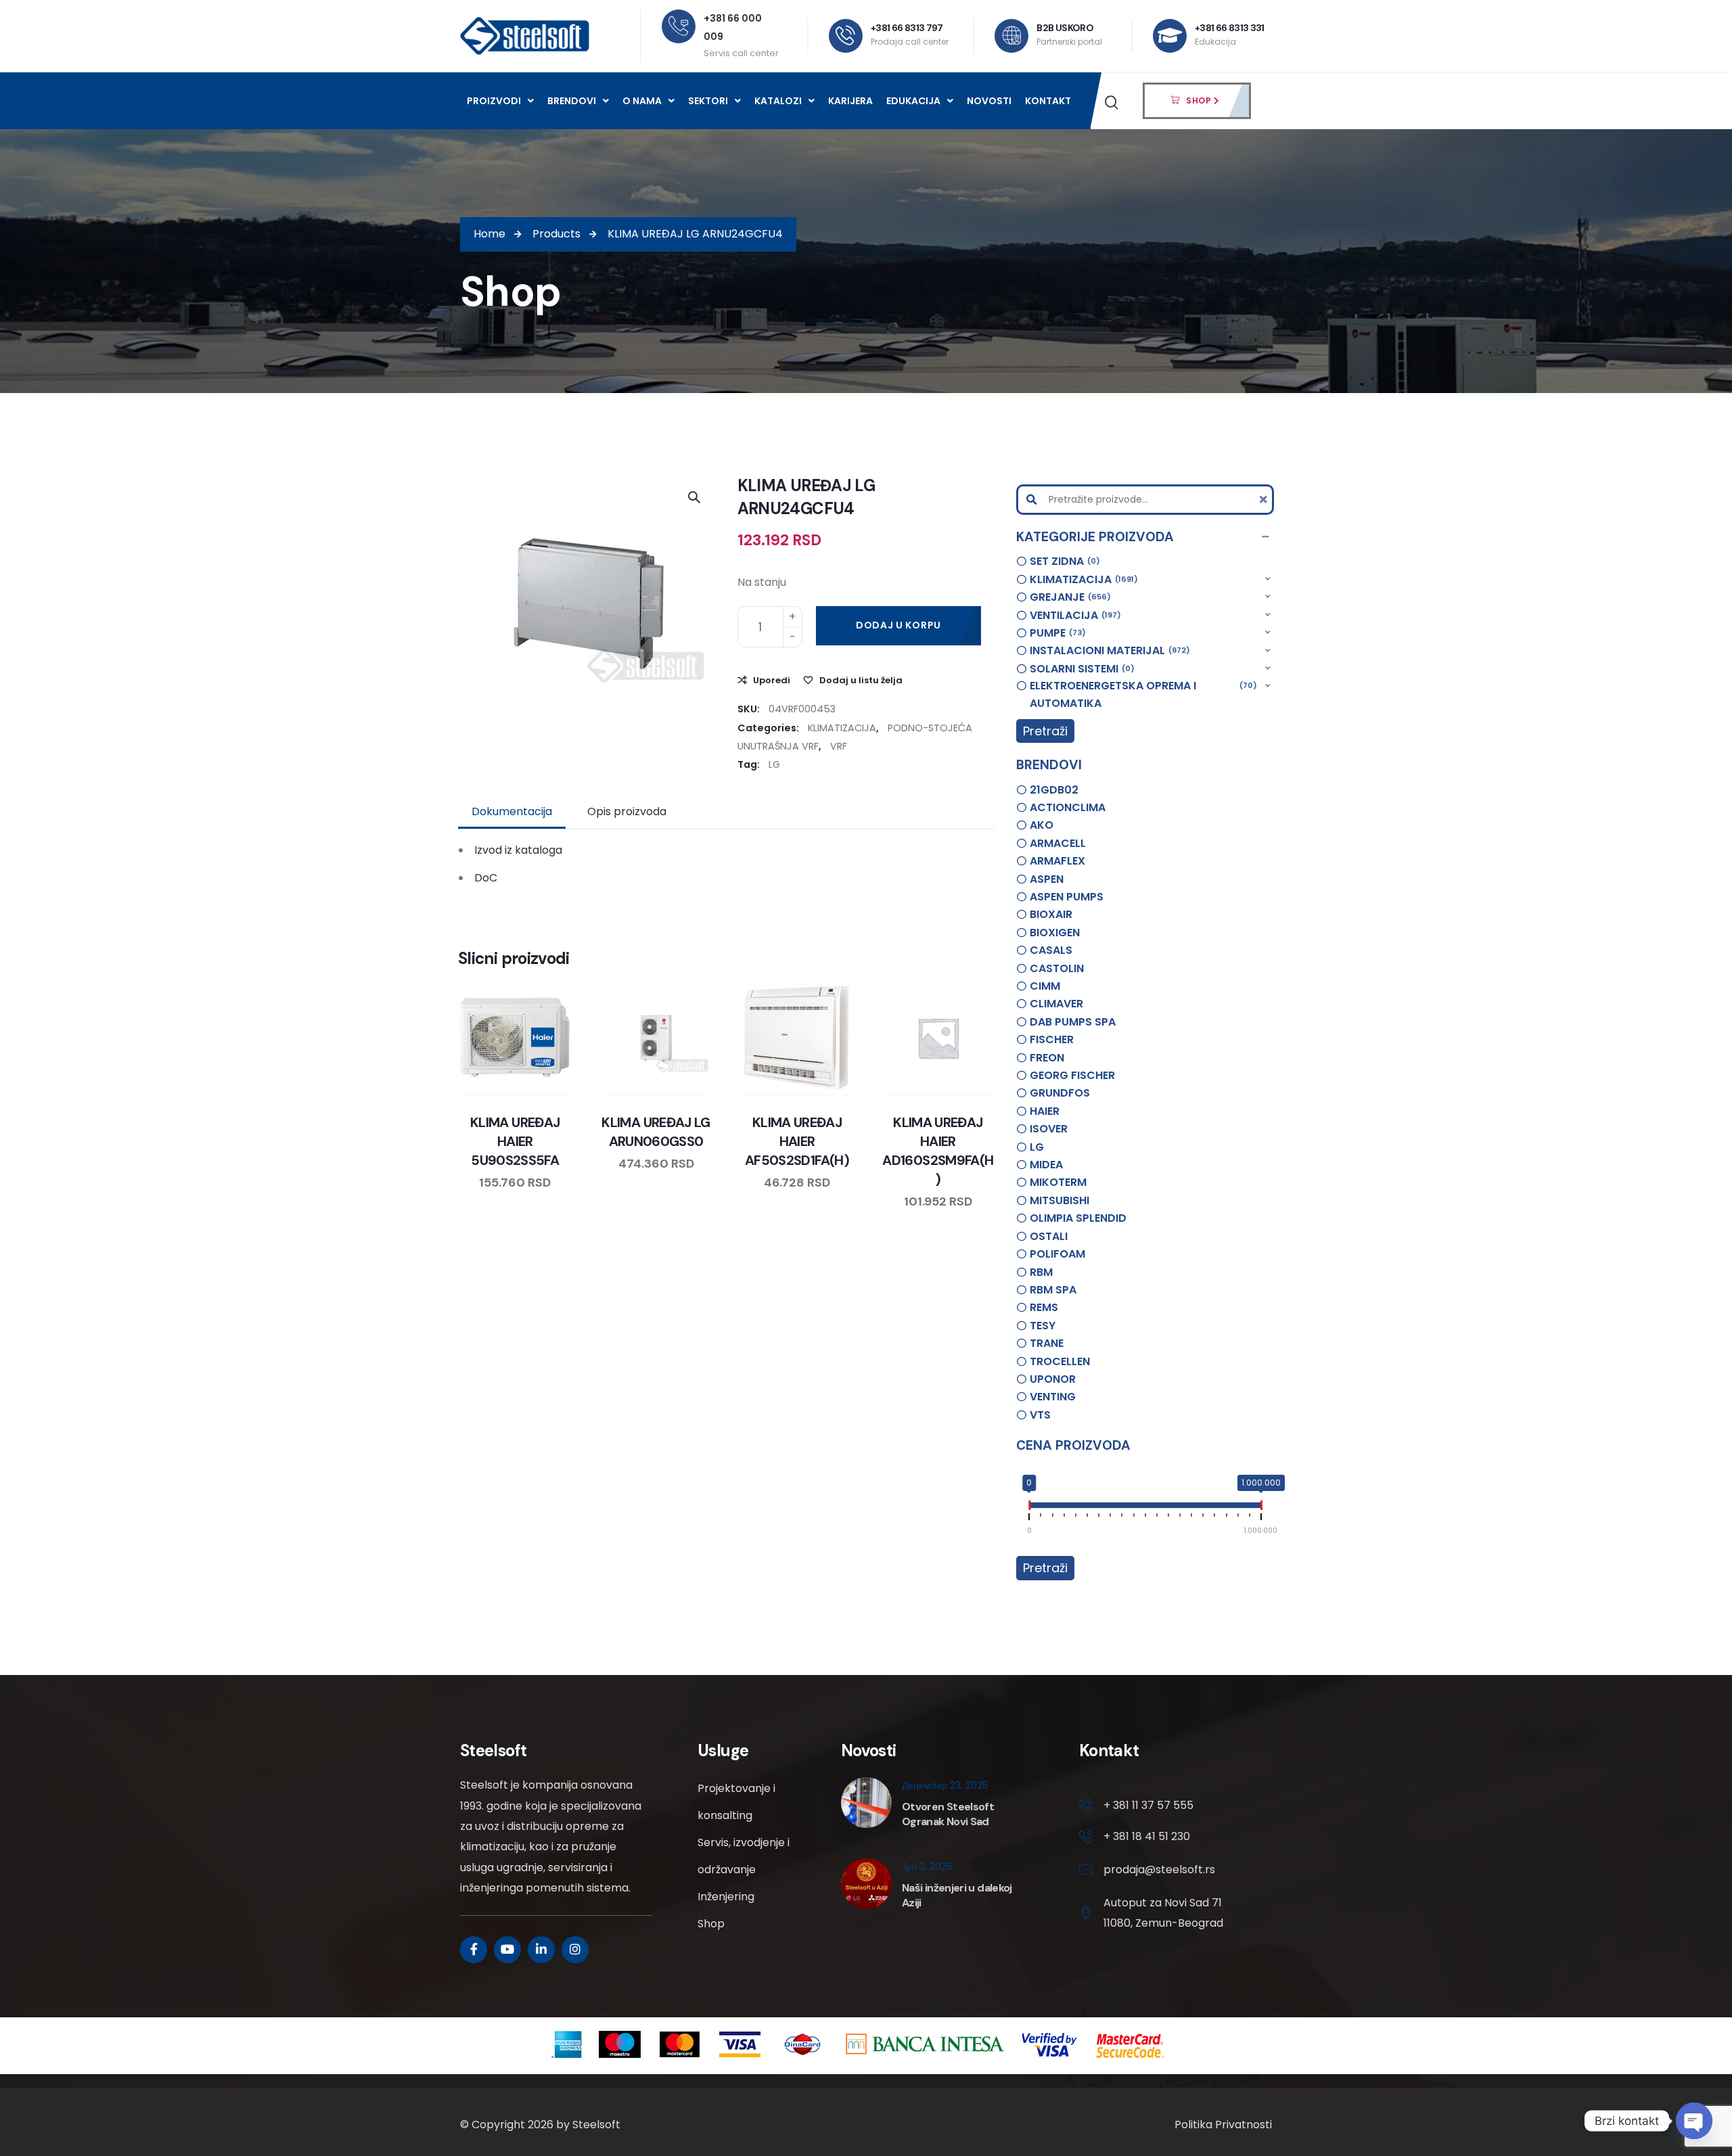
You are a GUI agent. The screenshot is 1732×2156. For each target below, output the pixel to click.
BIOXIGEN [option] (1055, 933)
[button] (1145, 537)
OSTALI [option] (1049, 1236)
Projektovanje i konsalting (736, 1802)
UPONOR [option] (1053, 1379)
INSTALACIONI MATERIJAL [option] (1108, 650)
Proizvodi (494, 101)
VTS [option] (1040, 1415)
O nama (642, 101)
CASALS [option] (1051, 950)
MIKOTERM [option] (1058, 1182)
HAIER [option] (1045, 1111)
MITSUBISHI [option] (1059, 1200)
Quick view (528, 1092)
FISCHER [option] (1052, 1039)
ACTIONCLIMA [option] (1068, 807)
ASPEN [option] (1047, 879)
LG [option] (1037, 1147)
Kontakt (1048, 101)
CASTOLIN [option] (1057, 968)
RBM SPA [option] (1053, 1290)
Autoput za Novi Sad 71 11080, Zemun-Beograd (1163, 1913)
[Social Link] (474, 1950)
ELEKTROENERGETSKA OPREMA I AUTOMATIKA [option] (1141, 694)
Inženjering (726, 1897)
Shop (711, 1924)
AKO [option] (1042, 825)
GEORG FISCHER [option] (1072, 1075)
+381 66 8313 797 (907, 28)
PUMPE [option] (1056, 633)
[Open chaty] (1694, 2121)
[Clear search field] (1265, 500)
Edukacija (913, 101)
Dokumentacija (512, 811)
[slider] (1029, 1508)
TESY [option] (1043, 1326)
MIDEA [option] (1046, 1165)
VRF (839, 746)
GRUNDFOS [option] (1060, 1093)
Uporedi (772, 680)
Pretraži (1045, 731)
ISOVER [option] (1049, 1129)
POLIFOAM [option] (1057, 1254)
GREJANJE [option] (1068, 597)
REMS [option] (1044, 1307)
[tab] (512, 812)
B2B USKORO (1065, 28)
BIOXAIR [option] (1051, 914)
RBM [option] (1041, 1272)
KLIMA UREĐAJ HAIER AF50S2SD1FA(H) (797, 1141)
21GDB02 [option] (1054, 790)
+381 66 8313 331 (1230, 28)
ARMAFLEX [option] (1057, 861)
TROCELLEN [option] (1060, 1361)
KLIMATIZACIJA (842, 728)
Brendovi (572, 101)
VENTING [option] (1053, 1397)
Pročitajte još (976, 1092)
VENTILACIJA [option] (1073, 615)
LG (774, 764)
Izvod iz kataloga (518, 850)
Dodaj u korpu (898, 625)
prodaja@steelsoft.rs (1159, 1870)
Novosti (989, 101)
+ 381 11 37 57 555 (1148, 1805)
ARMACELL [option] (1058, 843)
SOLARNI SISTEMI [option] (1080, 669)
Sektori (708, 101)
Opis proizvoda (627, 811)
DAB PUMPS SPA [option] (1073, 1022)
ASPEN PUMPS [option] (1067, 897)
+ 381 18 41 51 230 (1147, 1836)
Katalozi (778, 101)
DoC (486, 878)
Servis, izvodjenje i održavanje (744, 1856)
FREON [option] (1047, 1058)
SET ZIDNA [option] (1063, 561)
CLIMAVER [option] (1056, 1004)
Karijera (850, 101)
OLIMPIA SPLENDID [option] (1078, 1218)
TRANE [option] (1047, 1343)
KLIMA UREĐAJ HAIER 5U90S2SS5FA (515, 1141)
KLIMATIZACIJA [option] (1082, 579)
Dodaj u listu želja (861, 680)
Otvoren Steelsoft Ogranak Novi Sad (948, 1814)
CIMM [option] (1045, 986)
